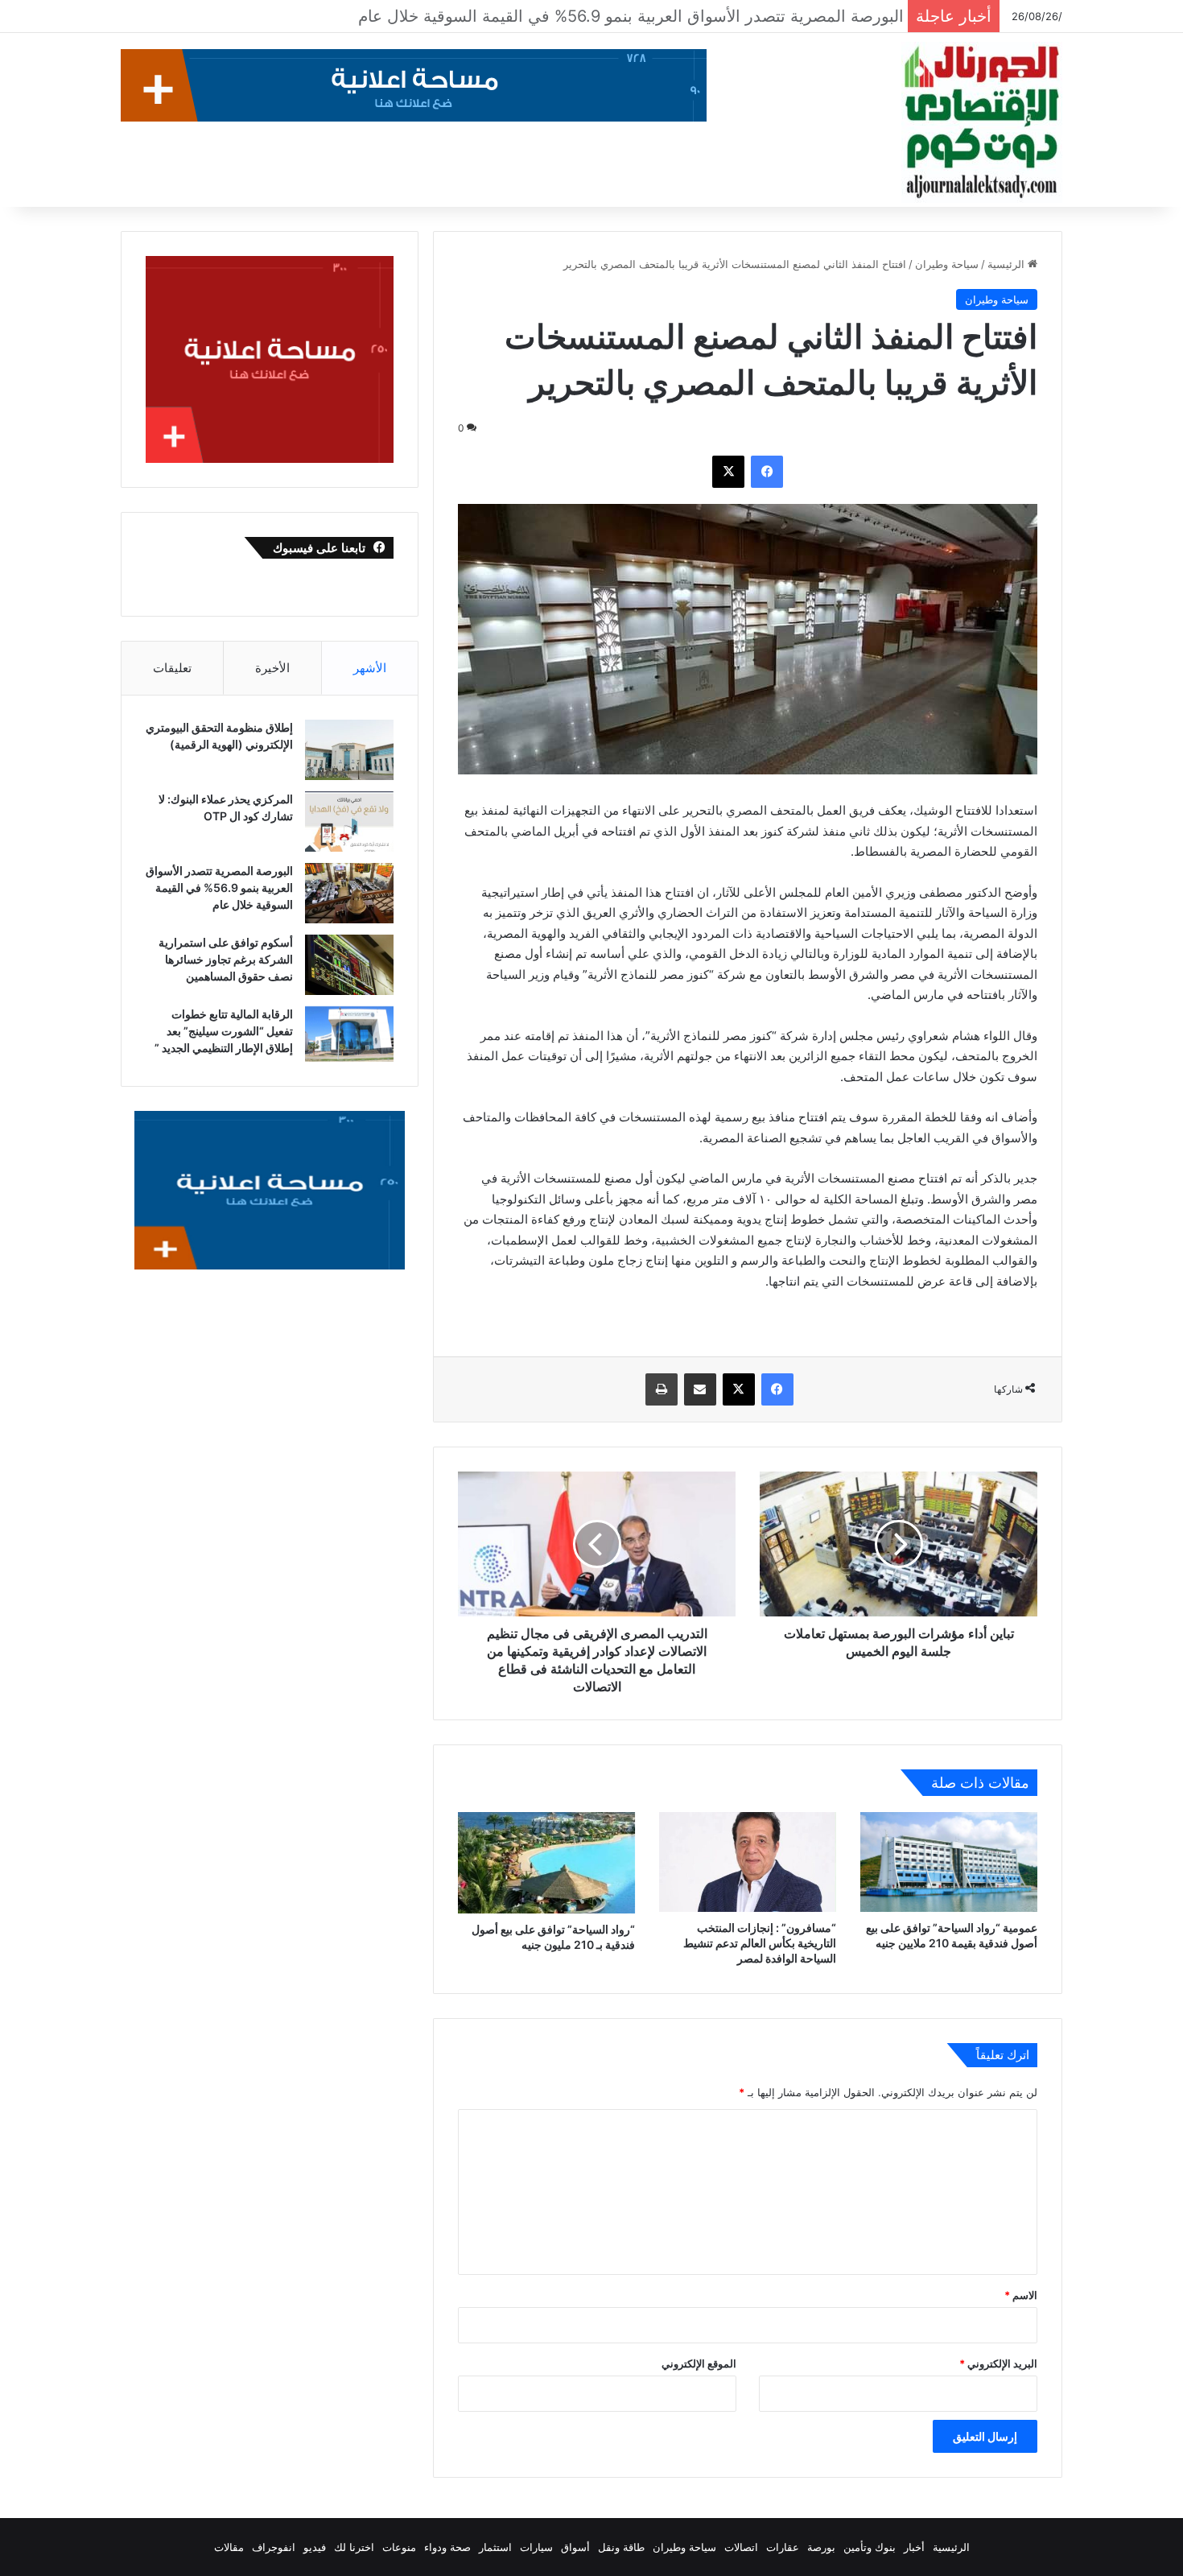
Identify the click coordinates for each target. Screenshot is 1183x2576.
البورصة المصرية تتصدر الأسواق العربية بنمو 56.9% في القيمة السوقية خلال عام (219, 888)
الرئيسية (1008, 264)
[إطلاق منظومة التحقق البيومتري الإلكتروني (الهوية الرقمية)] (349, 750)
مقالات (229, 2547)
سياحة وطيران (947, 264)
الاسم (1021, 2295)
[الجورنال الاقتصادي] (982, 122)
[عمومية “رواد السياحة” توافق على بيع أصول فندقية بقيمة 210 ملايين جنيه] (949, 1862)
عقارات (783, 2547)
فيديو (315, 2547)
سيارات (536, 2547)
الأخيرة (272, 668)
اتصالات (741, 2547)
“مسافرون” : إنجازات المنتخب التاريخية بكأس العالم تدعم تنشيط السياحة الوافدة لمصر (760, 1943)
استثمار (495, 2547)
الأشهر (370, 668)
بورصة (821, 2547)
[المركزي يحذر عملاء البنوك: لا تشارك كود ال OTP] (349, 822)
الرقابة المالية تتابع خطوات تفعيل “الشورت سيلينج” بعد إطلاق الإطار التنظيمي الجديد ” (224, 1031)
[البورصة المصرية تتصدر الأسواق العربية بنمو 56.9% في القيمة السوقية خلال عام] (349, 893)
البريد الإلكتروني (998, 2363)
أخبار (914, 2547)
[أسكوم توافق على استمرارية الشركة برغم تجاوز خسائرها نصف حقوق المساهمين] (349, 965)
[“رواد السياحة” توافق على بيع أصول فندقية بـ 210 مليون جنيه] (546, 1863)
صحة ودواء (447, 2547)
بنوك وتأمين (870, 2547)
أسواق (575, 2547)
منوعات (399, 2547)
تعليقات (172, 668)
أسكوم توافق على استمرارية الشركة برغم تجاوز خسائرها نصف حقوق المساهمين (621, 16)
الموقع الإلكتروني (699, 2363)
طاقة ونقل (621, 2547)
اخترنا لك (354, 2547)
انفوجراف (274, 2547)
